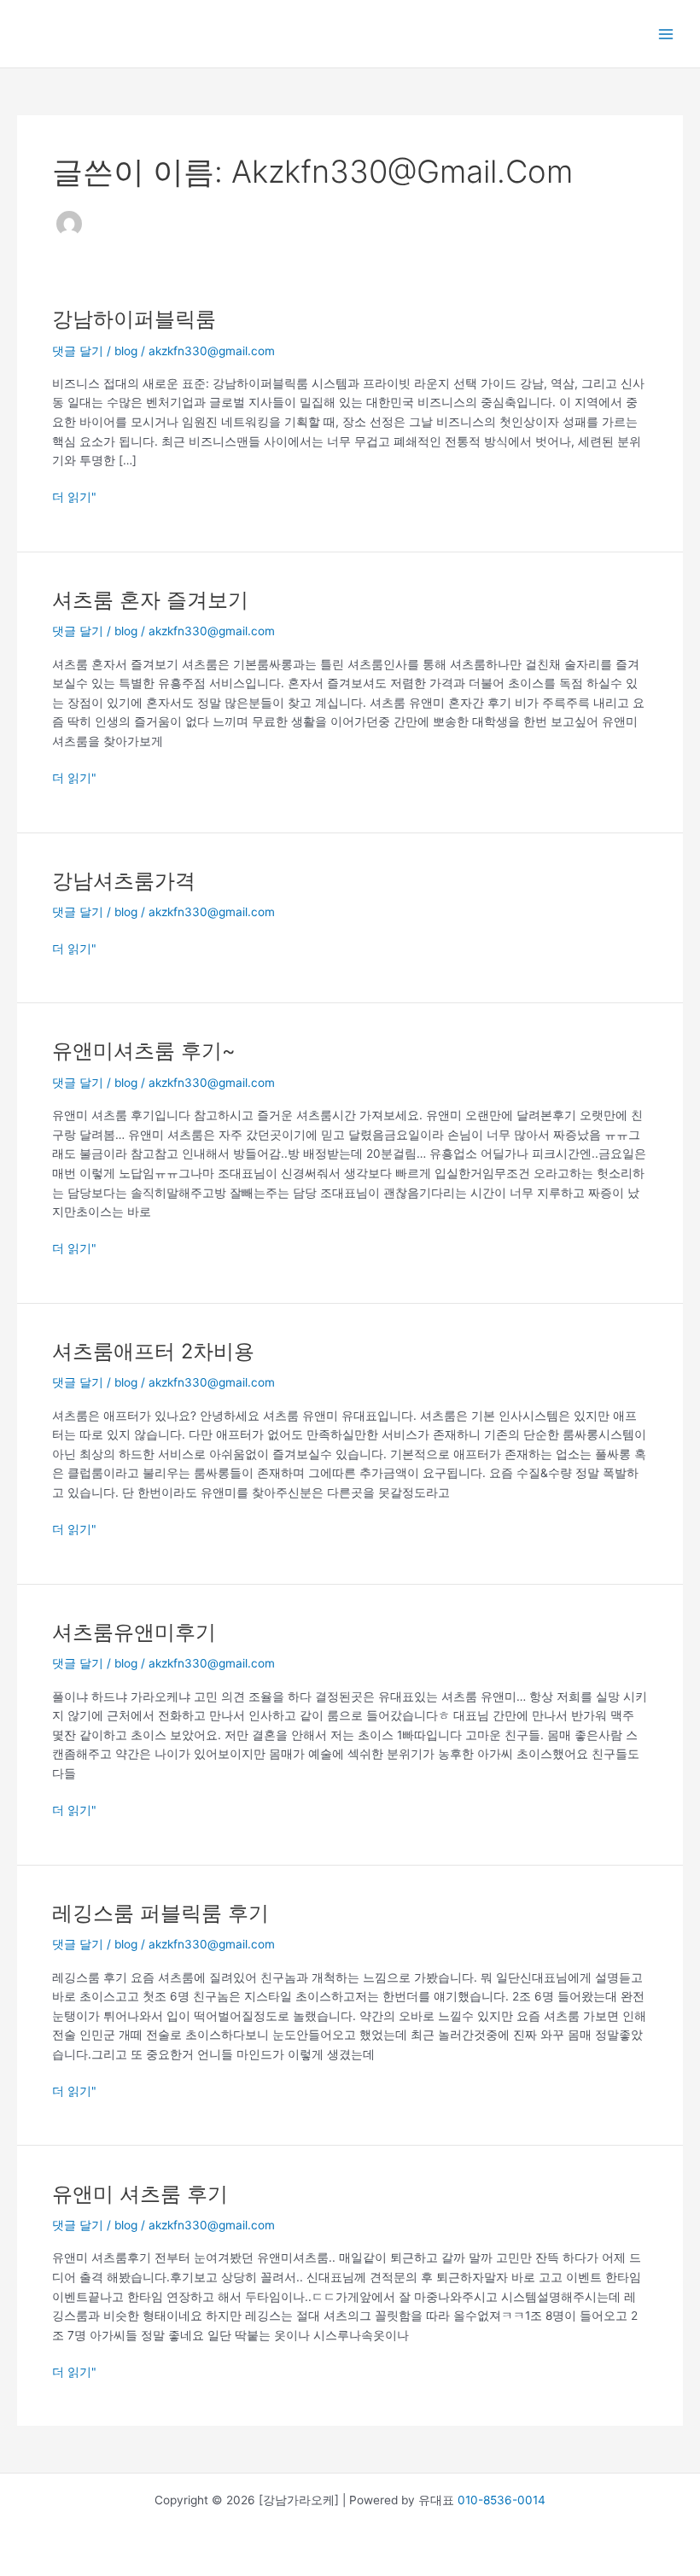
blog (126, 351)
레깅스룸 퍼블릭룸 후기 (160, 1913)
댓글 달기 (78, 351)
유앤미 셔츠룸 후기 (140, 2194)
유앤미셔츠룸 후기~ (144, 1051)
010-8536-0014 (502, 2500)
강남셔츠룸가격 (124, 881)
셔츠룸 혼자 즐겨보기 (150, 600)
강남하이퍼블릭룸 (134, 319)
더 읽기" (74, 496)
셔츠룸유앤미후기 (134, 1632)
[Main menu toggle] (666, 34)
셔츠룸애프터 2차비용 (153, 1351)
